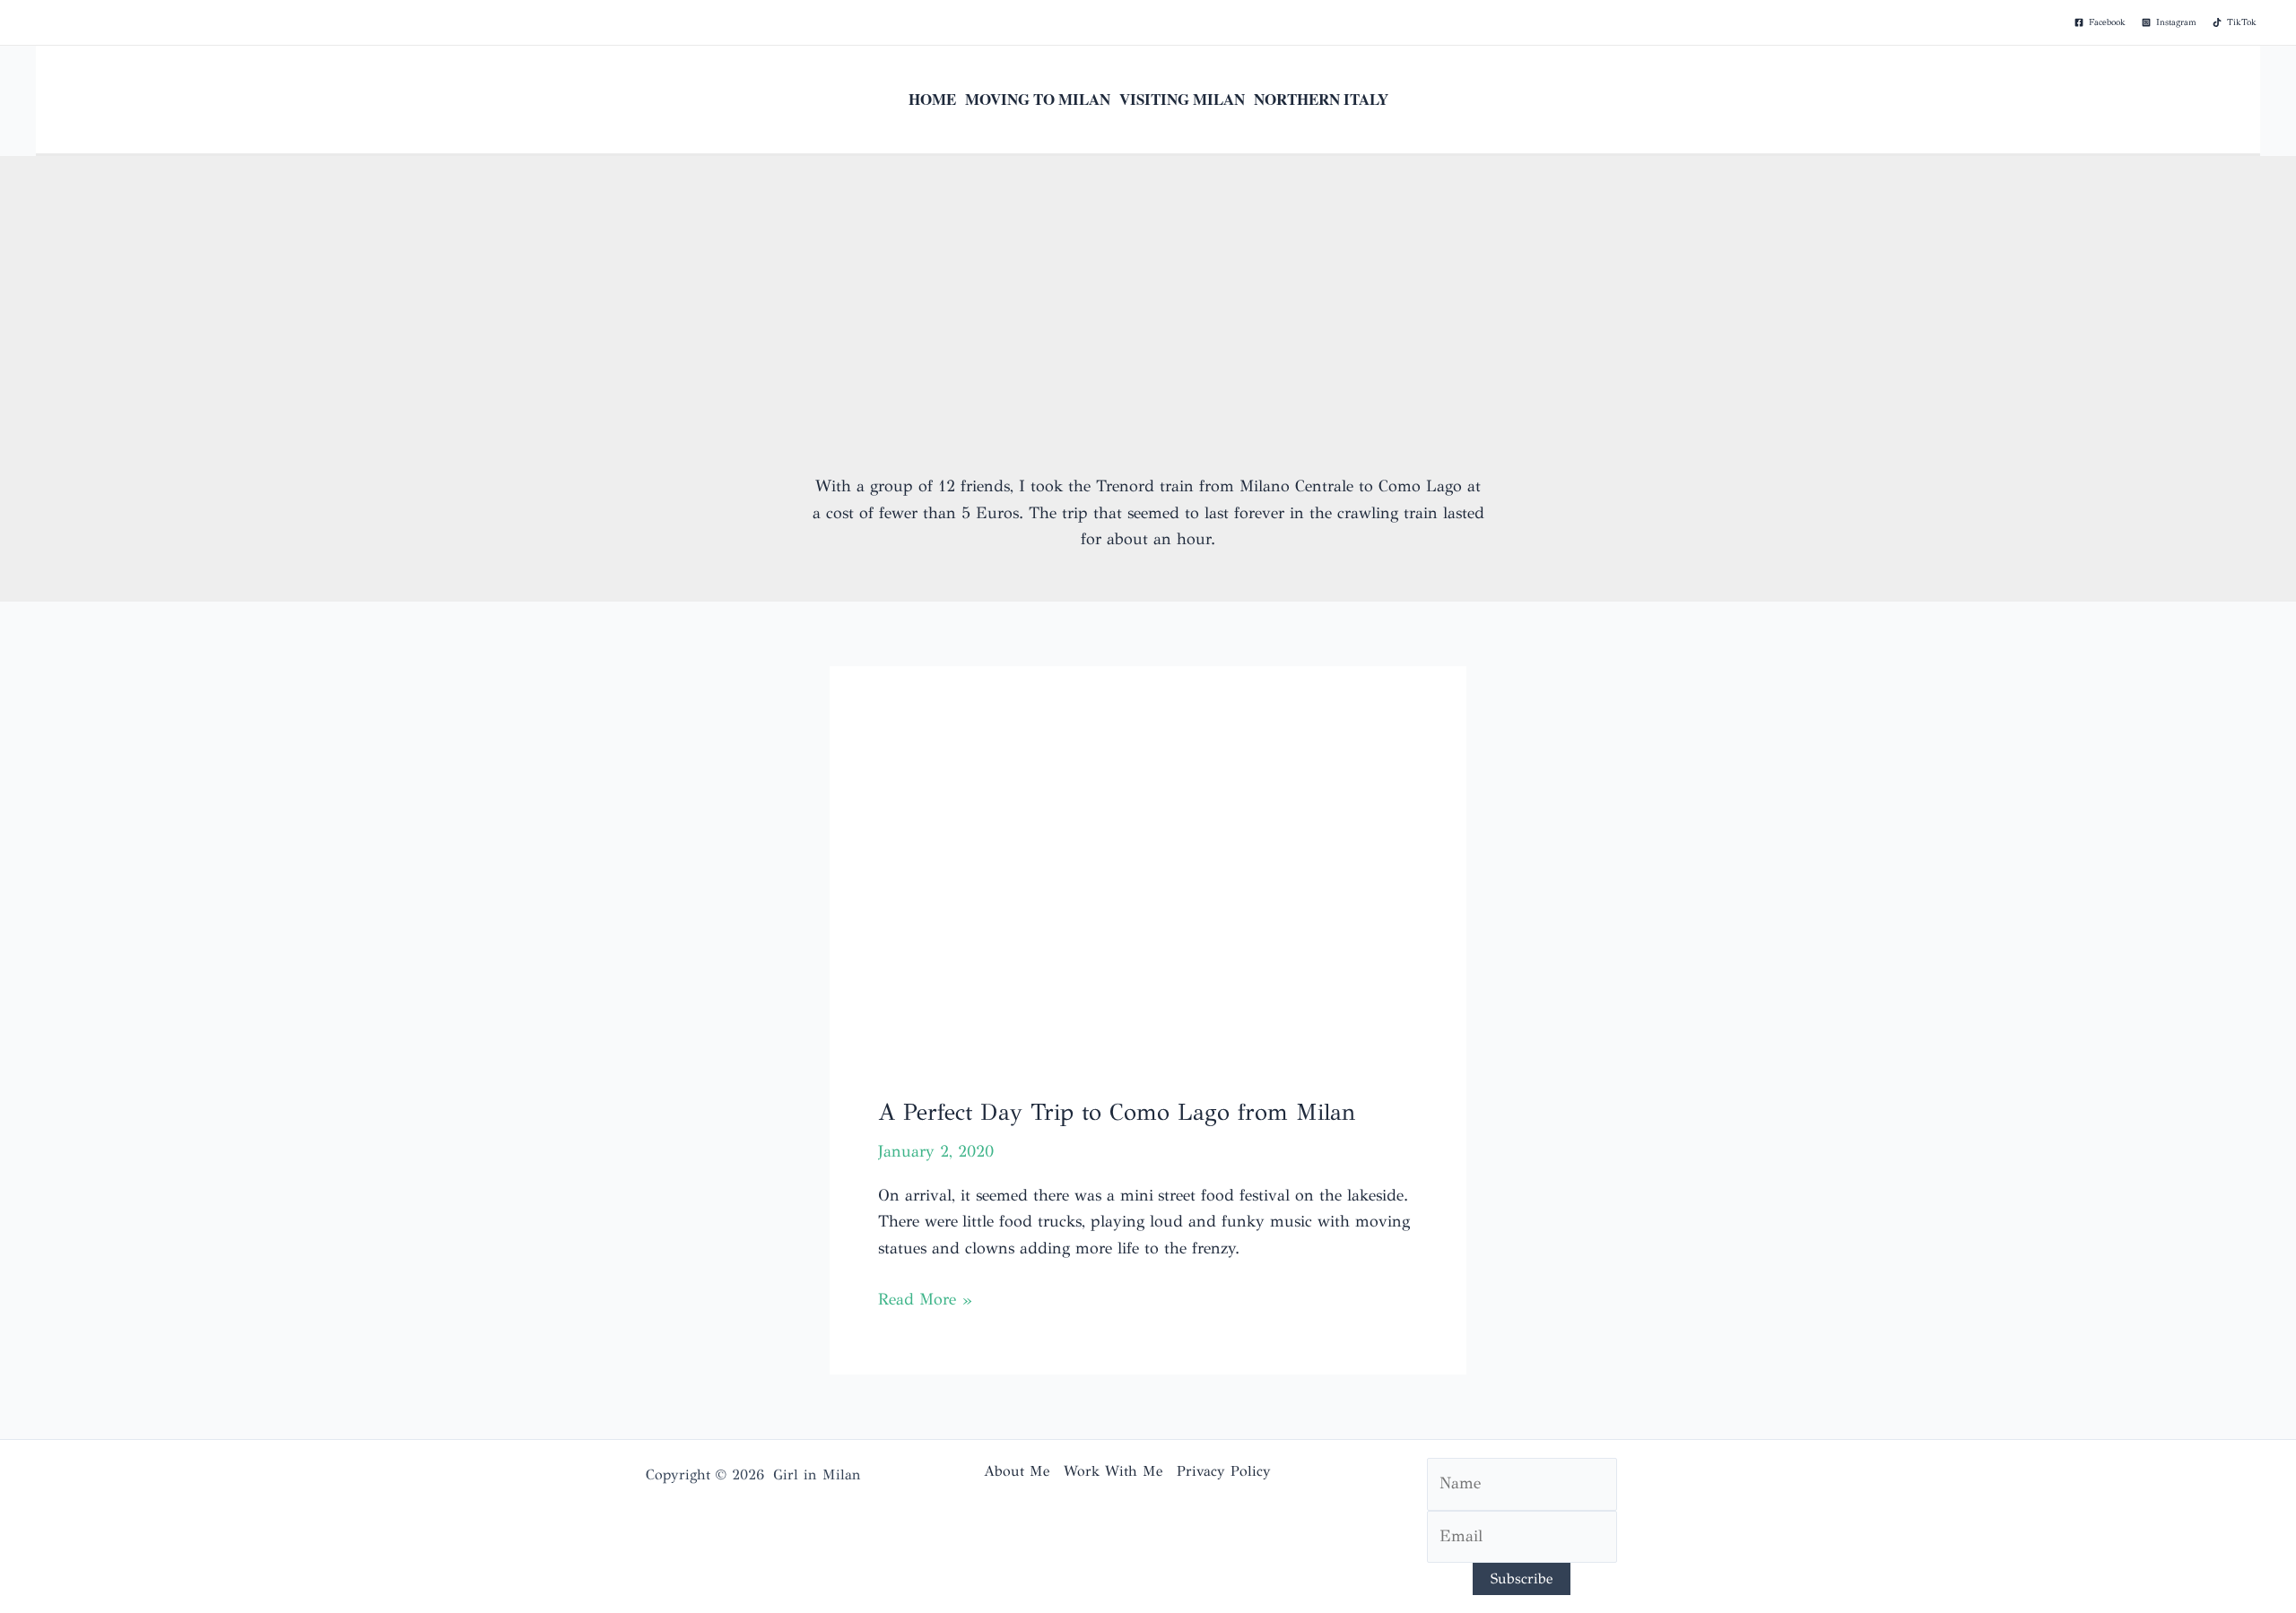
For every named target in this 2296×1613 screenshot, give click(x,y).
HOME (932, 99)
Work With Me (1113, 1471)
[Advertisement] (1148, 339)
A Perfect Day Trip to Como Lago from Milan (1117, 1112)
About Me (1017, 1471)
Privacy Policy (1224, 1471)
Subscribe (1522, 1578)
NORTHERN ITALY (1321, 99)
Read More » (925, 1301)
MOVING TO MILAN (1038, 99)
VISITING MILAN (1182, 99)
